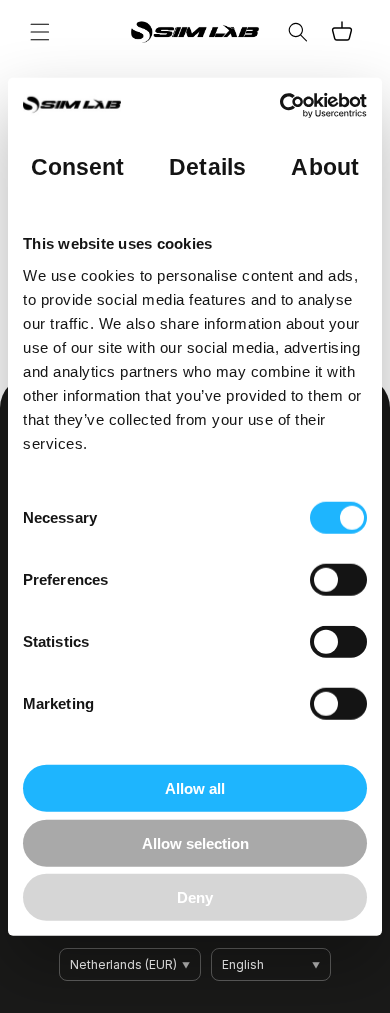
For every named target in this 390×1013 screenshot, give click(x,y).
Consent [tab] (78, 166)
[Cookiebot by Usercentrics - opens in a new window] (280, 105)
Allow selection (195, 842)
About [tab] (325, 166)
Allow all (195, 788)
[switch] (338, 580)
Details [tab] (207, 166)
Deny (195, 897)
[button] (40, 32)
